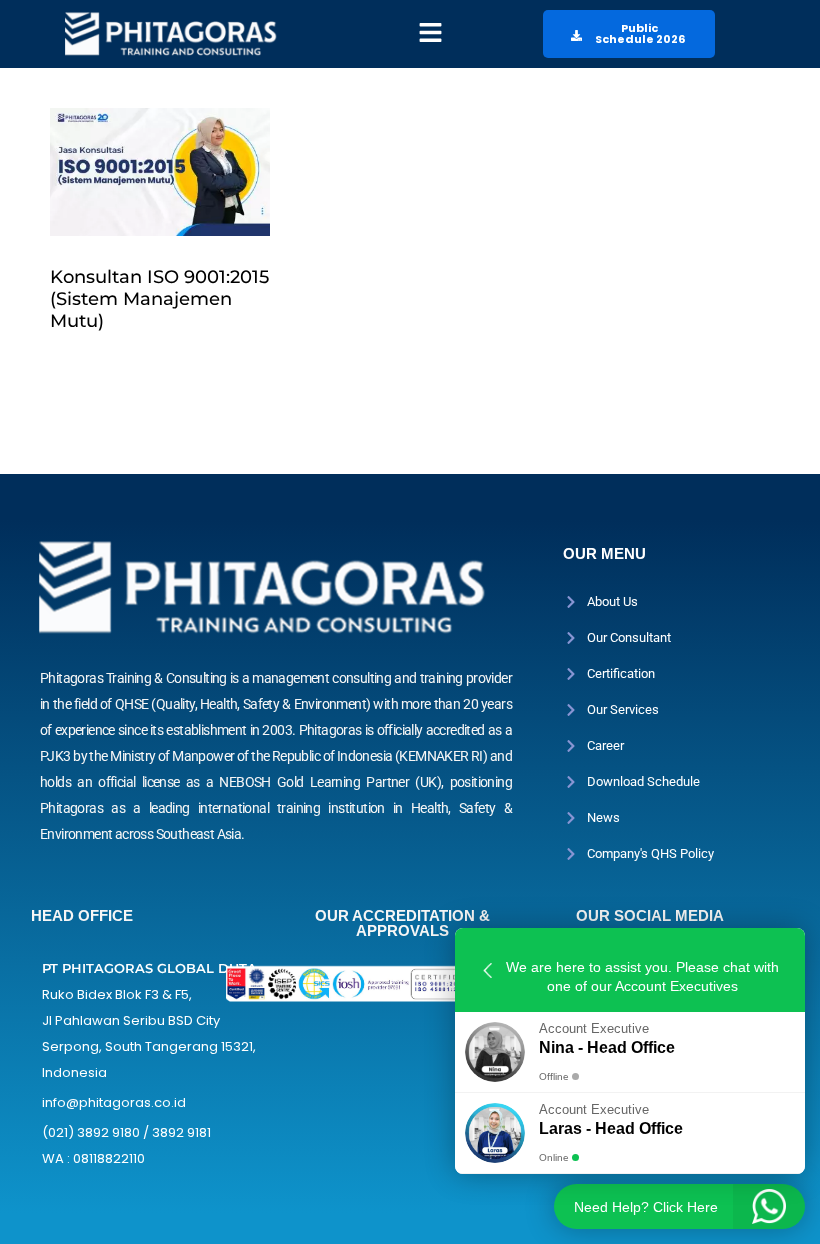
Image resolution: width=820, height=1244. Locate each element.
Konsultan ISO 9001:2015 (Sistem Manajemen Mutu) (159, 299)
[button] (430, 34)
